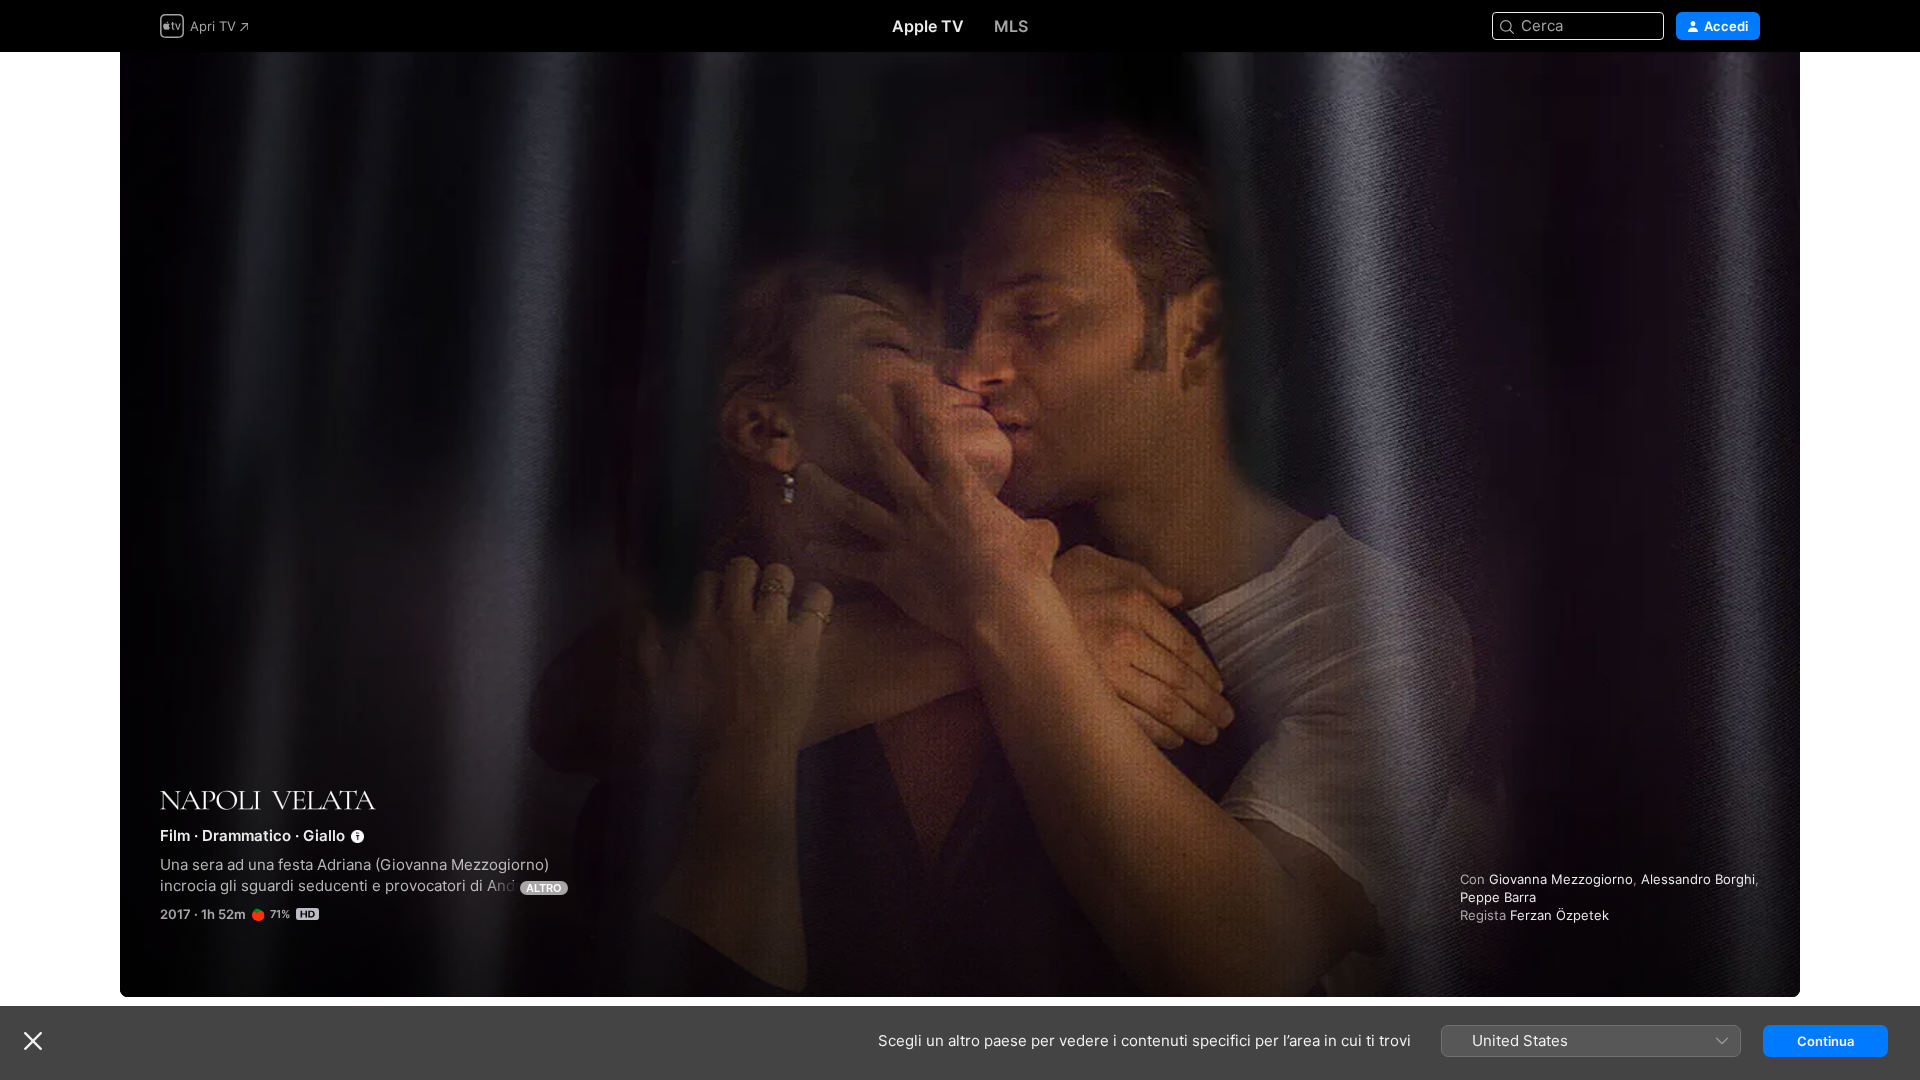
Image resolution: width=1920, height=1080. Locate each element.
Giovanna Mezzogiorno (1561, 879)
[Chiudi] (33, 1041)
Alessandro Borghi (1698, 879)
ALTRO (544, 888)
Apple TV (928, 26)
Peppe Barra (1498, 897)
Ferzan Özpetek (1559, 915)
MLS (1011, 26)
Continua (1825, 1041)
